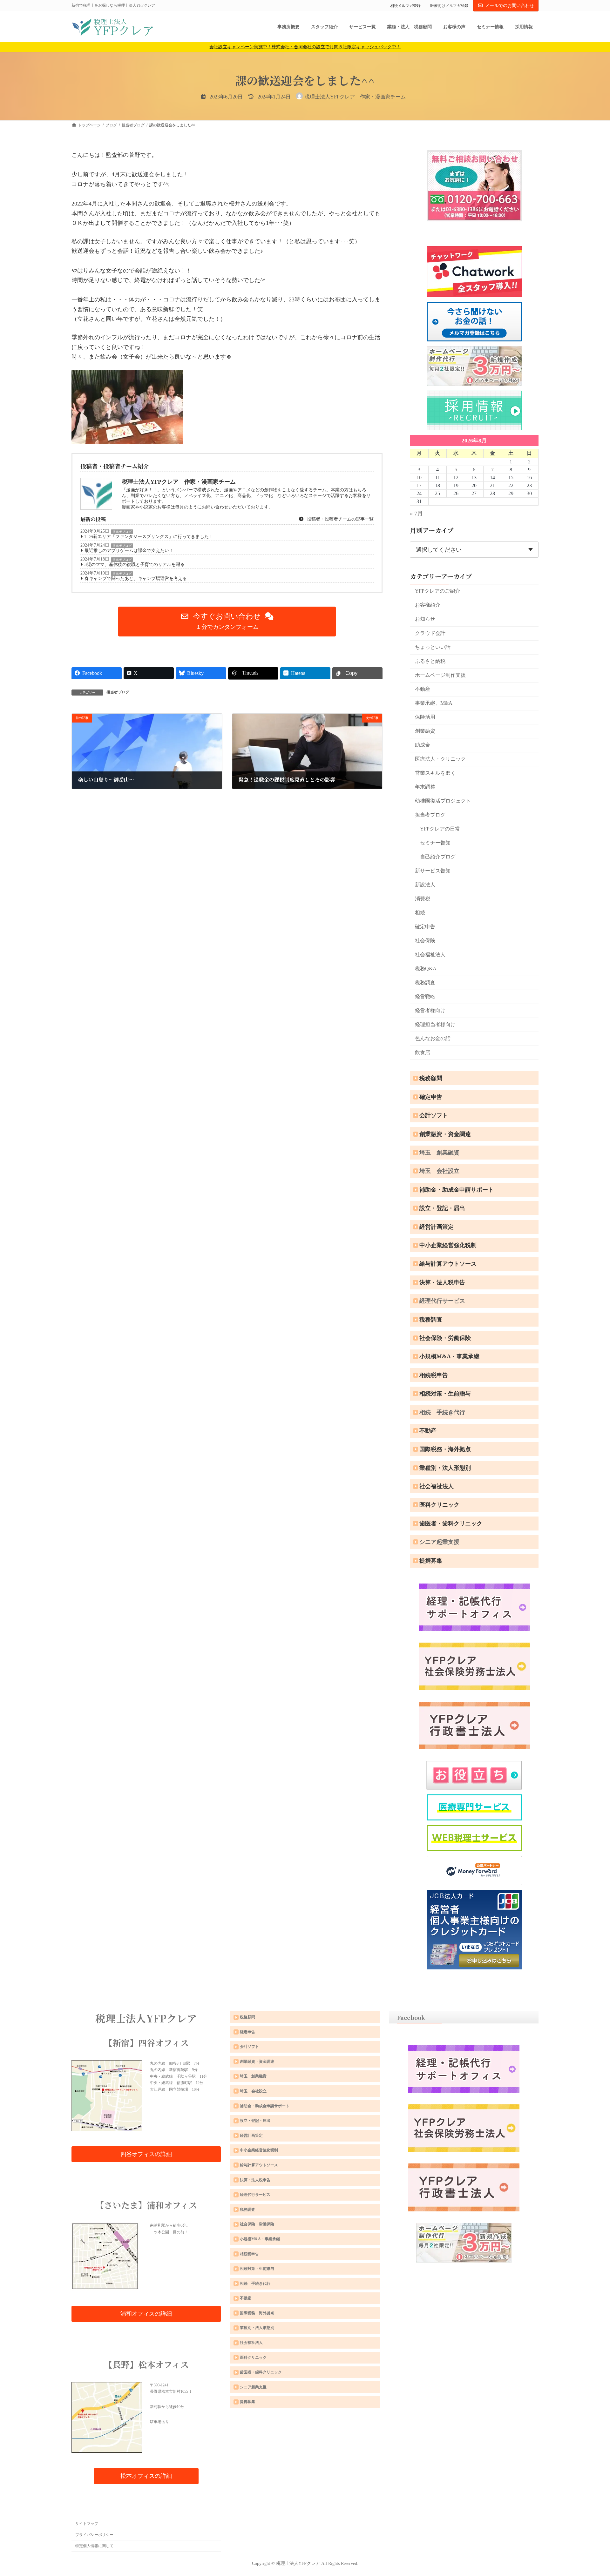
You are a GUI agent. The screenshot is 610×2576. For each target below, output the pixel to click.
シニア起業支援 (439, 1542)
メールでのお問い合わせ (510, 6)
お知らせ (425, 619)
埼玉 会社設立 (439, 1171)
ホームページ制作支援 (440, 675)
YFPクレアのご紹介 (437, 591)
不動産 (423, 689)
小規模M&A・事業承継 (449, 1356)
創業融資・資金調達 (445, 1134)
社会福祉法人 (430, 955)
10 (419, 478)
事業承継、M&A (434, 703)
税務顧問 (431, 1078)
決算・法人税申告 (442, 1282)
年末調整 (425, 787)
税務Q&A (426, 969)
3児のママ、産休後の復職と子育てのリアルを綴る (135, 565)
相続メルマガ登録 (405, 6)
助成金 (423, 745)
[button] (227, 622)
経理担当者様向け (435, 1024)
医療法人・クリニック (440, 759)
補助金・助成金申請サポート (457, 1190)
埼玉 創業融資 (439, 1153)
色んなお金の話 (433, 1038)
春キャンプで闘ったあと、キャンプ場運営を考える (136, 578)
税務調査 (425, 982)
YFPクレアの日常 (440, 829)
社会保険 (425, 941)
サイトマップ (87, 2524)
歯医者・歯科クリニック (451, 1523)
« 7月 (416, 514)
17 (419, 485)
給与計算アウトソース (448, 1264)
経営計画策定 (437, 1227)
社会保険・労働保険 (445, 1338)
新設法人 (425, 885)
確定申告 (425, 927)
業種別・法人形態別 (445, 1468)
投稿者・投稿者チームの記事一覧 (340, 519)
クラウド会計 (430, 633)
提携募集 (431, 1561)
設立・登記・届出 (442, 1208)
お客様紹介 (428, 605)
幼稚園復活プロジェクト (443, 801)
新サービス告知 (433, 871)
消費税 (423, 899)
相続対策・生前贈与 (445, 1394)
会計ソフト (434, 1115)
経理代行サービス (442, 1301)
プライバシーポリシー (94, 2535)
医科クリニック (439, 1505)
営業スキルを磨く (435, 773)
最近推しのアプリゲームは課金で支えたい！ (129, 551)
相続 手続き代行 (442, 1412)
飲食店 (423, 1052)
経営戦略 (425, 996)
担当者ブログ (122, 532)
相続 (420, 913)
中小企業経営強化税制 (448, 1245)
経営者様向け (430, 1010)
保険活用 (425, 717)
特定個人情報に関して (94, 2546)
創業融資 (425, 731)
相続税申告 (434, 1375)
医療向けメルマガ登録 (449, 6)
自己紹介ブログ (438, 857)
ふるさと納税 (430, 661)
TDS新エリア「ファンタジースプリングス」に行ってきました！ (149, 537)
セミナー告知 (435, 843)
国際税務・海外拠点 (445, 1449)
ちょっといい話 (433, 647)
